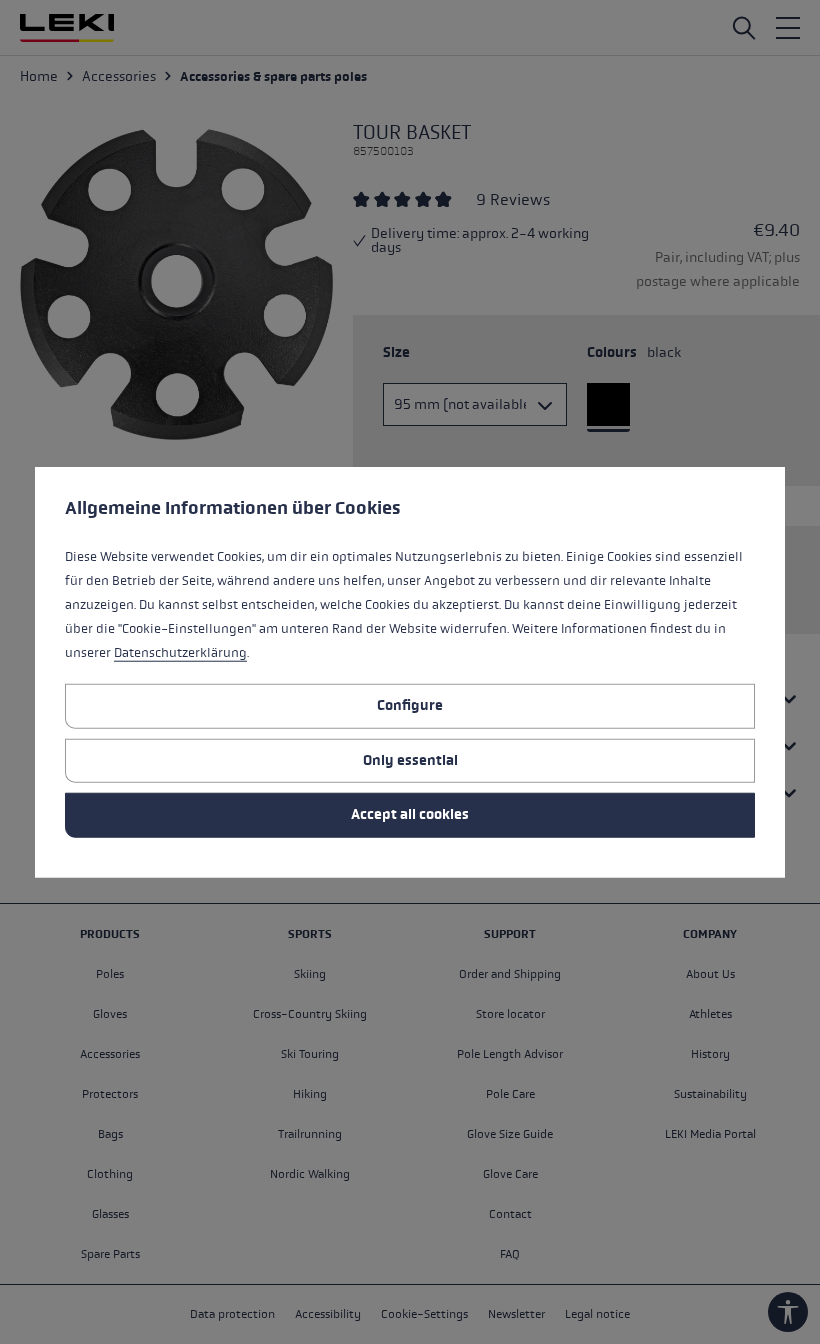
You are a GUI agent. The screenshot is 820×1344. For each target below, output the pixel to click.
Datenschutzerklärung (180, 653)
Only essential (410, 759)
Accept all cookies (410, 814)
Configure (410, 705)
